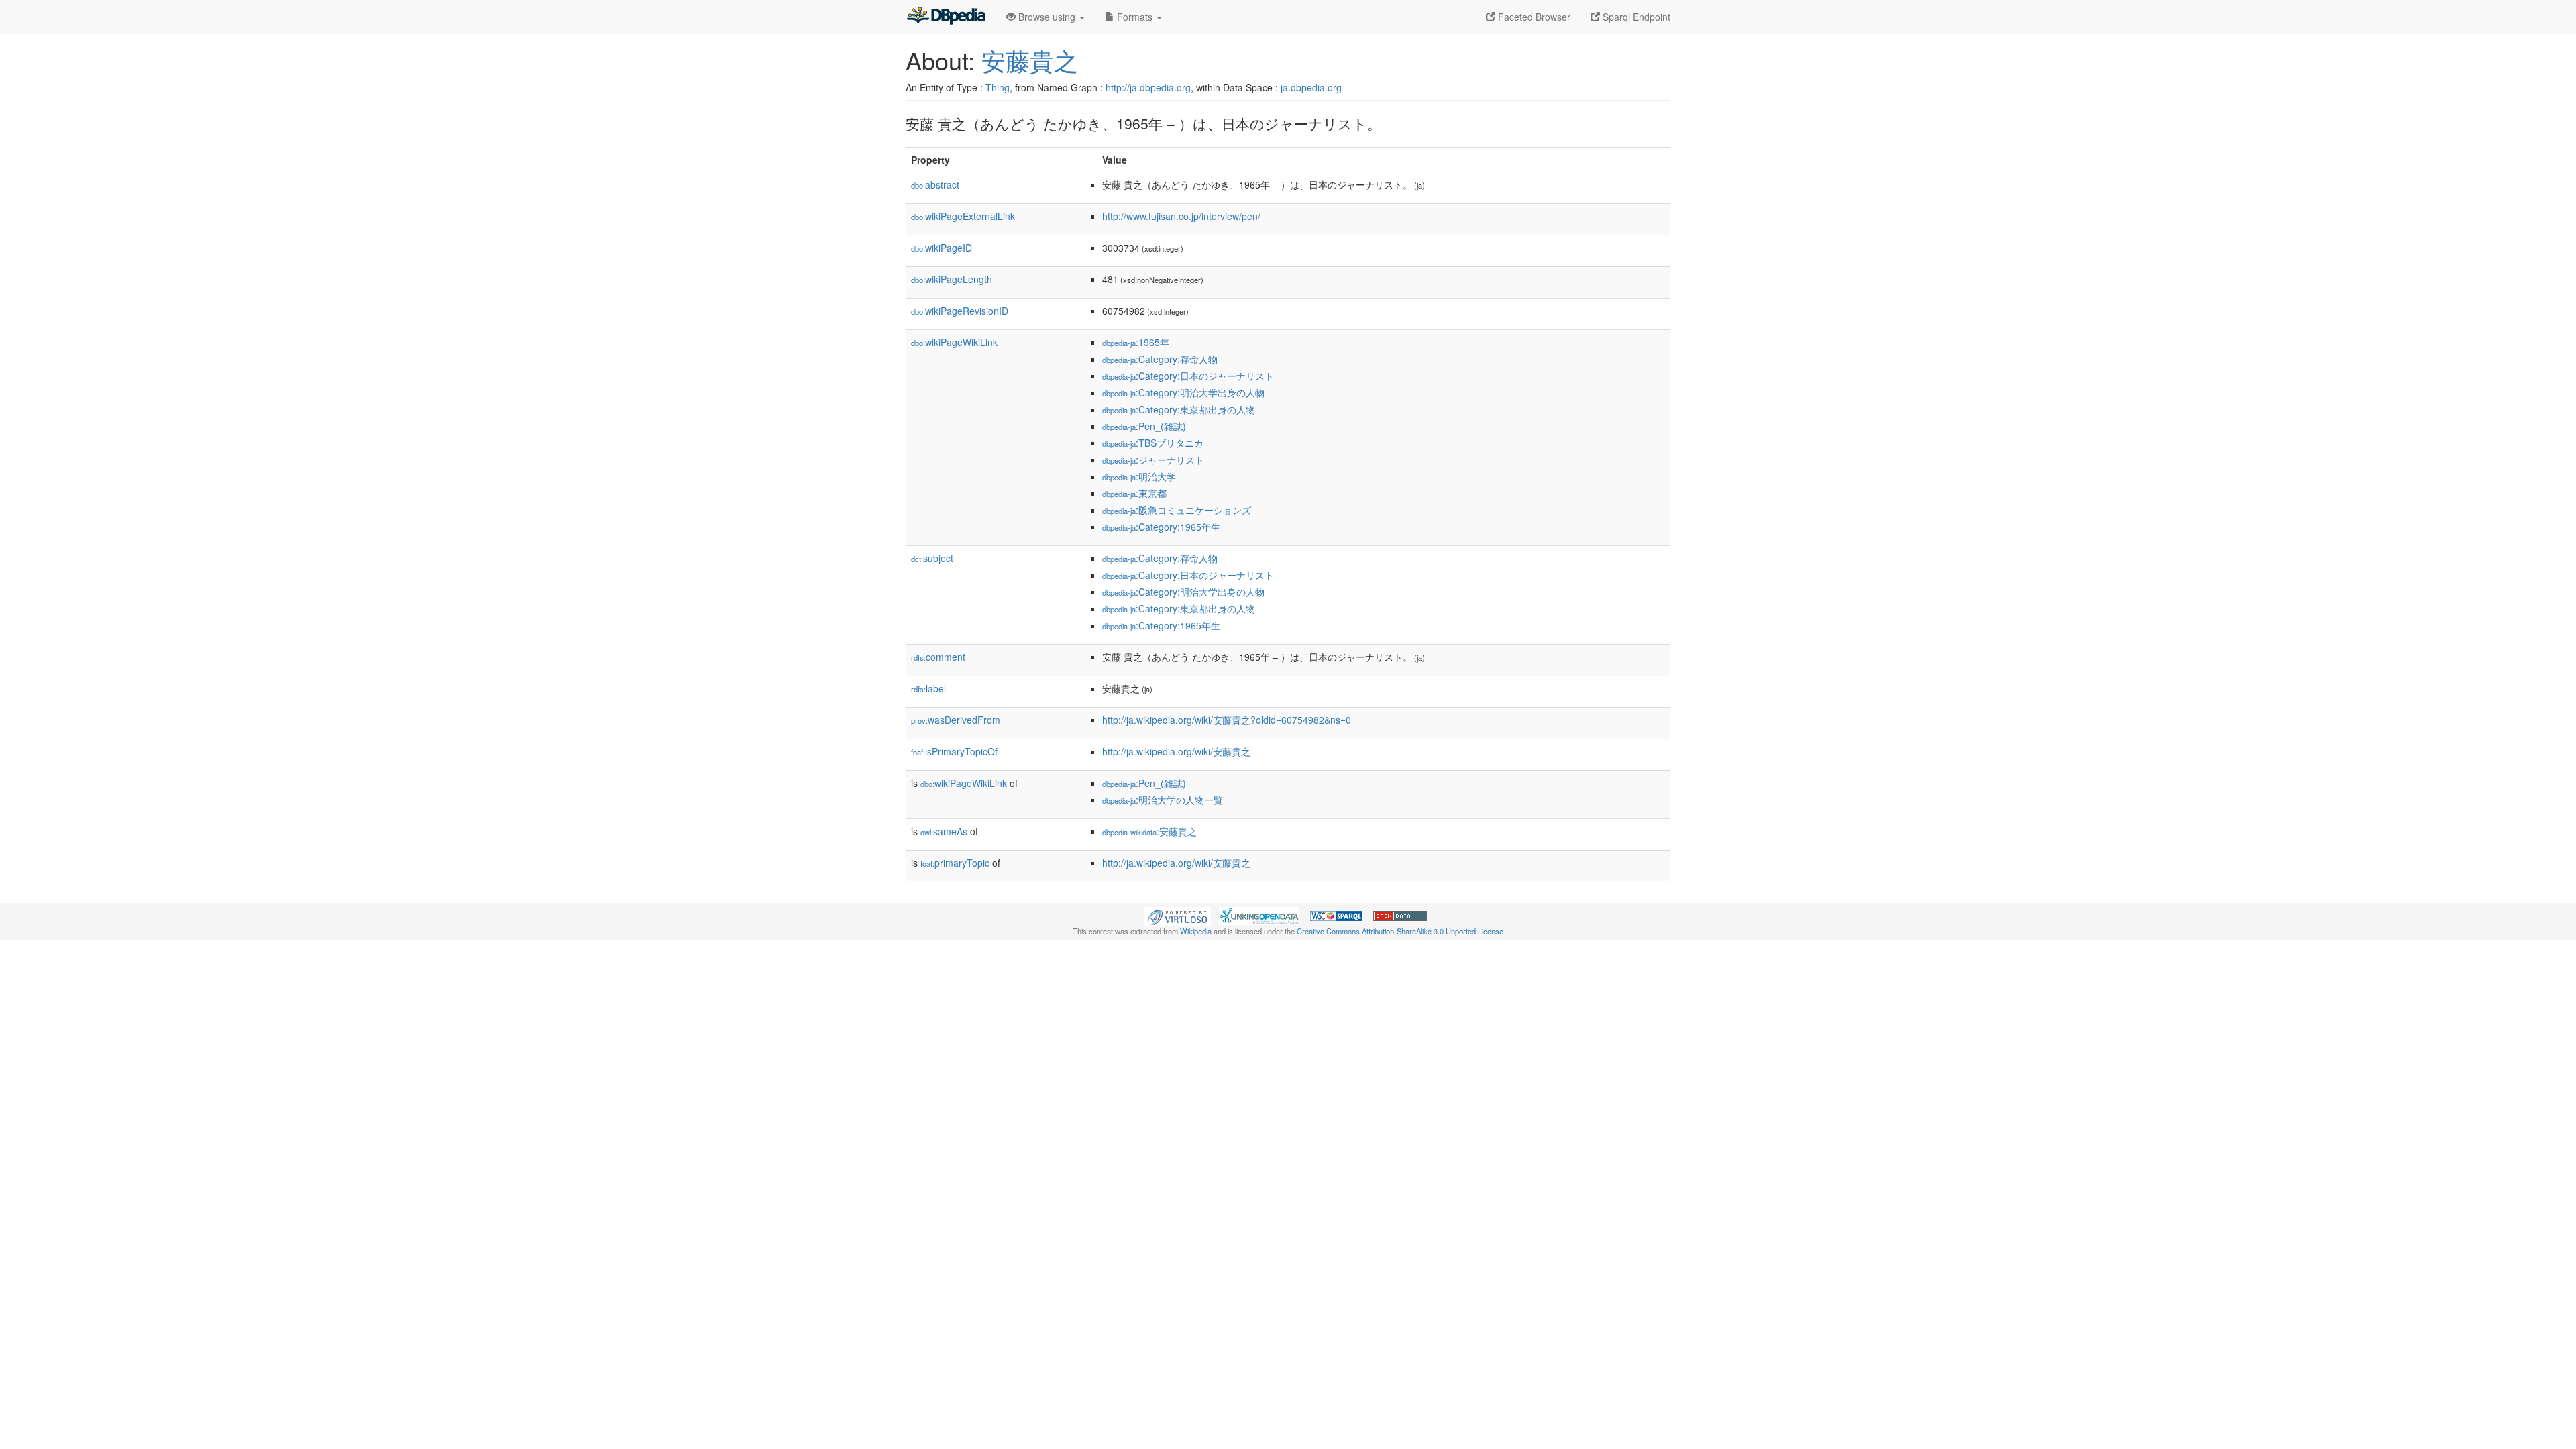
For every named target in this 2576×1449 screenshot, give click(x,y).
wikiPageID (942, 248)
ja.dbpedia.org (1311, 87)
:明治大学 (1139, 476)
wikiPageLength (952, 279)
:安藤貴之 (1149, 831)
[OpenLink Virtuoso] (1177, 915)
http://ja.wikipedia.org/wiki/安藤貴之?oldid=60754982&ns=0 (1227, 720)
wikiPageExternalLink (963, 216)
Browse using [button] (1047, 17)
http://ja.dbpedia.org (1148, 87)
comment (938, 657)
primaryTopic (955, 863)
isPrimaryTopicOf (954, 751)
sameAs (944, 831)
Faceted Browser (1533, 17)
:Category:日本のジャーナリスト (1188, 376)
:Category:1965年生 (1161, 527)
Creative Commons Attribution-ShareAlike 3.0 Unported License (1400, 931)
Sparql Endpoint (1635, 17)
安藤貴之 (1030, 60)
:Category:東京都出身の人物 (1179, 409)
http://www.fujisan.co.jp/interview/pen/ (1181, 216)
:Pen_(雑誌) (1144, 426)
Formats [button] (1135, 17)
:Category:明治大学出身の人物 (1183, 392)
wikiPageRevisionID (960, 311)
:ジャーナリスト (1153, 460)
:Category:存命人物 (1160, 359)
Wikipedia (1196, 931)
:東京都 (1134, 493)
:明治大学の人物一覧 (1163, 800)
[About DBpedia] (946, 17)
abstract (935, 184)
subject (932, 558)
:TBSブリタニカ (1153, 443)
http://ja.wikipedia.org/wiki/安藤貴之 (1176, 751)
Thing (998, 87)
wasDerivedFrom (956, 720)
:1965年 (1136, 342)
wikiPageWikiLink (954, 342)
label (928, 688)
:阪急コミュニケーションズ (1177, 510)
